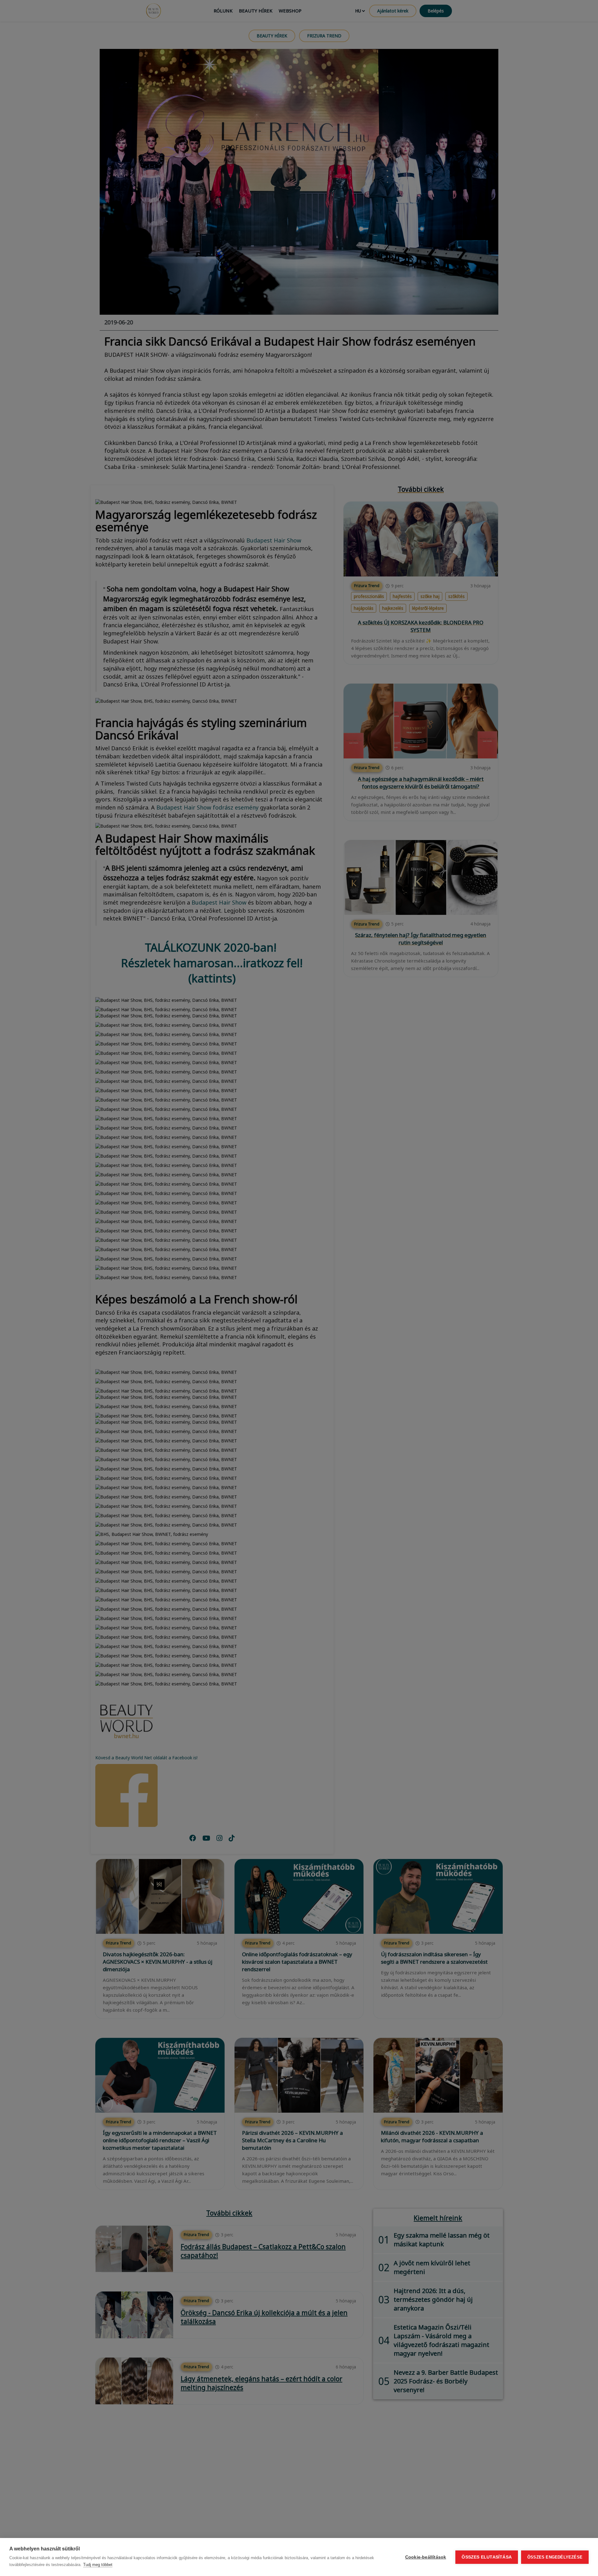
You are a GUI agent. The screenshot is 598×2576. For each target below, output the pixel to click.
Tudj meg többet (98, 2565)
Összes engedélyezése (555, 2557)
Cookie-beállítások (426, 2557)
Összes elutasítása (487, 2557)
